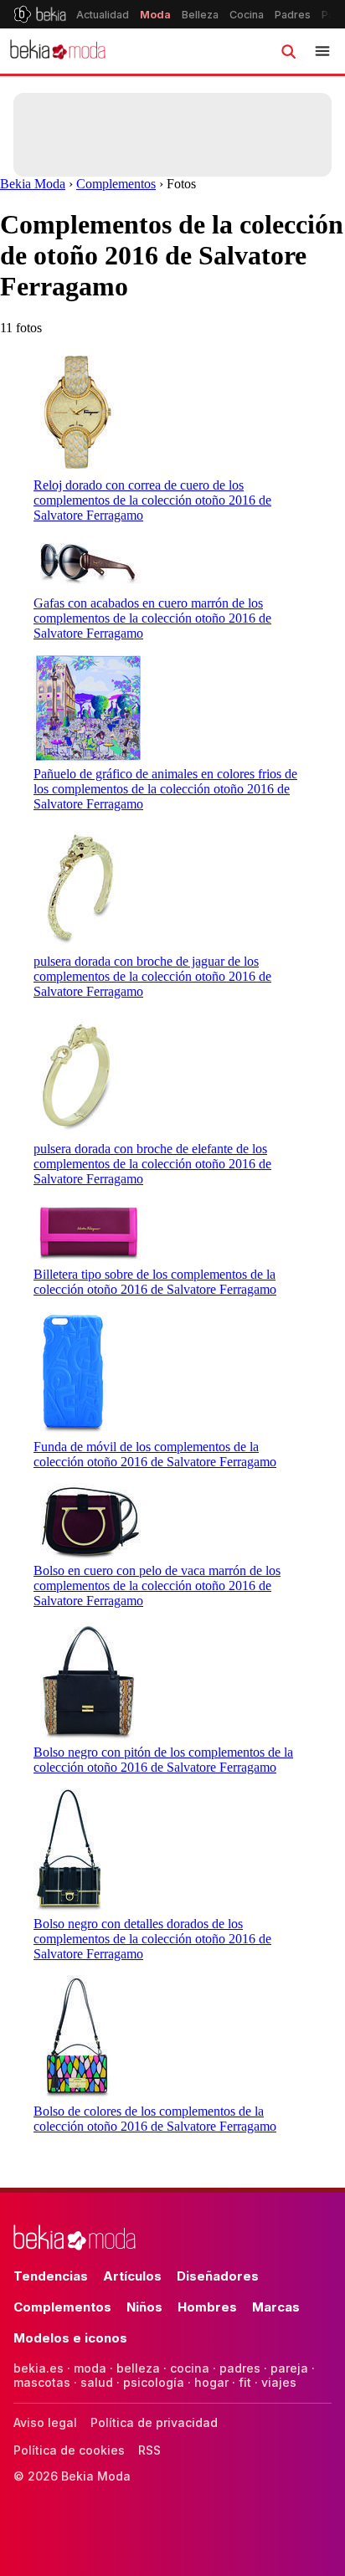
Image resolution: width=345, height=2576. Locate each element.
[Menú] (322, 51)
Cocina (247, 15)
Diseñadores (218, 2276)
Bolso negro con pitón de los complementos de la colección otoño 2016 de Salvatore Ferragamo (163, 1760)
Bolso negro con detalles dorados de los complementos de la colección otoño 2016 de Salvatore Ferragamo (152, 1939)
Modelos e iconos (70, 2338)
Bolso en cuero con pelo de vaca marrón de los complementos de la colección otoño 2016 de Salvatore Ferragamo (157, 1586)
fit (245, 2382)
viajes (279, 2382)
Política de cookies (69, 2450)
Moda (155, 15)
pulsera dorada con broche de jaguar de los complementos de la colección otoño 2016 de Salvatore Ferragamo (152, 976)
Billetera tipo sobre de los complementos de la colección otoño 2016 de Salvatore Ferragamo (155, 1282)
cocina (190, 2368)
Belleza (200, 15)
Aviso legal (45, 2422)
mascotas (42, 2382)
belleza (138, 2368)
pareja (289, 2368)
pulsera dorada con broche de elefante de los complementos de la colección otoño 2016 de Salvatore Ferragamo (152, 1164)
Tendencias (51, 2276)
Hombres (207, 2307)
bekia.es (39, 2368)
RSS (149, 2450)
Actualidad (103, 15)
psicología (154, 2382)
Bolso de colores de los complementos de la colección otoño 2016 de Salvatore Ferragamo (155, 2119)
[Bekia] (40, 14)
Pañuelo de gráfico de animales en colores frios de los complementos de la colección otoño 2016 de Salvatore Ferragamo (165, 789)
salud (97, 2382)
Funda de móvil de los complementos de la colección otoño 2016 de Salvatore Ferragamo (155, 1454)
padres (240, 2368)
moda (90, 2368)
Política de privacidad (154, 2422)
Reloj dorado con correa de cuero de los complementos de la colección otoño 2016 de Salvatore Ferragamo (152, 500)
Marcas (276, 2307)
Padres (293, 15)
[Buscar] (288, 51)
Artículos (132, 2276)
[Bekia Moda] (58, 51)
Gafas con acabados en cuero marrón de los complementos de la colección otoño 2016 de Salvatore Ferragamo (152, 618)
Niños (144, 2307)
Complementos (116, 184)
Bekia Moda (33, 184)
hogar (211, 2382)
